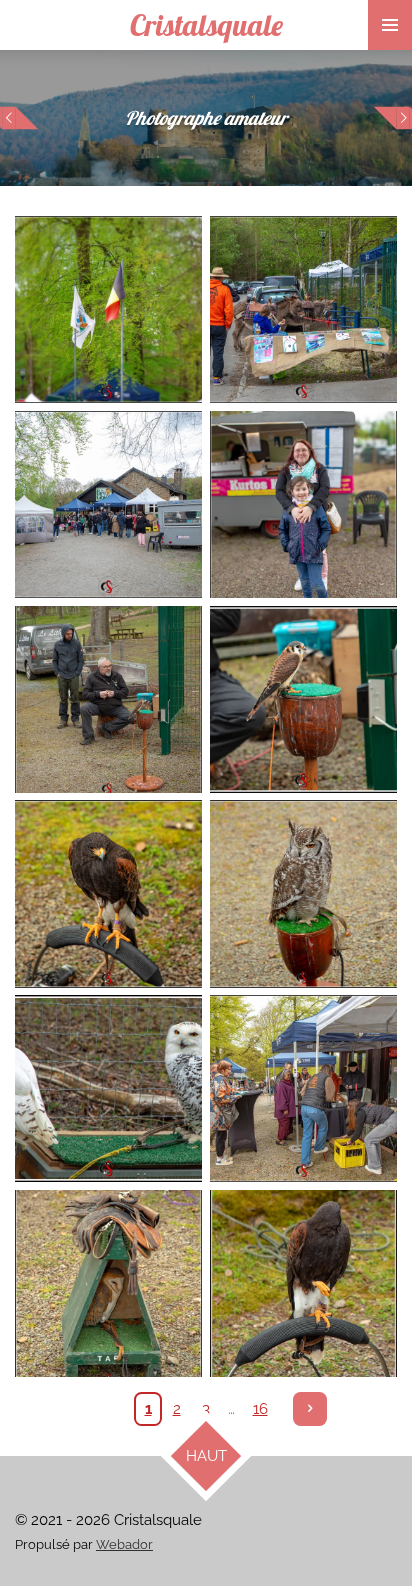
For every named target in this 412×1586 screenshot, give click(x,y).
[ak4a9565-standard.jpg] (108, 504)
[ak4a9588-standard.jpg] (303, 1283)
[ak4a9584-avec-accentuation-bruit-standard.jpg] (303, 1088)
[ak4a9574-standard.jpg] (108, 894)
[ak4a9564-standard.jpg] (303, 309)
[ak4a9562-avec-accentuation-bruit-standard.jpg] (108, 309)
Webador (124, 1544)
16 (260, 1409)
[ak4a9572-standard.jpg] (303, 699)
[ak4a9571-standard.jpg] (108, 699)
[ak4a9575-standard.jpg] (303, 894)
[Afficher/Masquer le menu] (390, 25)
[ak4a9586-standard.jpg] (108, 1283)
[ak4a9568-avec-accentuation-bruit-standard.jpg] (303, 504)
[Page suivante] (310, 1409)
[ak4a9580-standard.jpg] (108, 1088)
